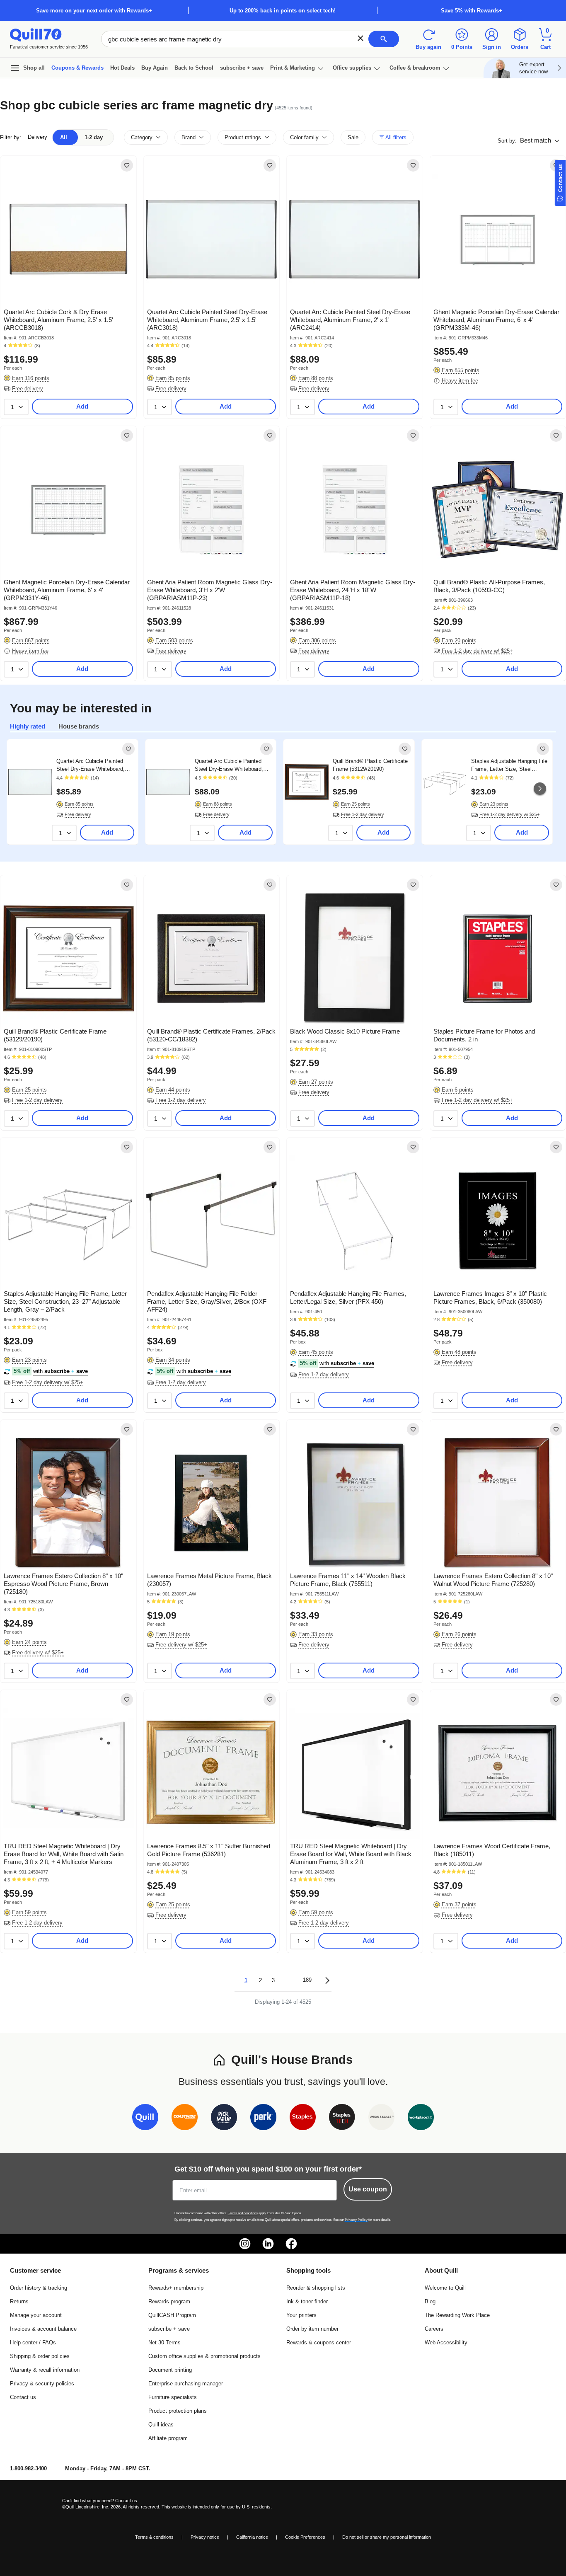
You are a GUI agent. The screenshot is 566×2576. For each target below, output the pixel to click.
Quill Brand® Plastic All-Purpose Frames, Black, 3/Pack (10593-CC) (489, 586)
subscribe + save (242, 68)
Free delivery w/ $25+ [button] (38, 1652)
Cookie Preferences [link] (305, 2537)
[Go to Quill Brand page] (145, 2119)
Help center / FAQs (33, 2342)
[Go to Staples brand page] (303, 2119)
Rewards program (169, 2301)
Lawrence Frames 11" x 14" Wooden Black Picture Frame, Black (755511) (348, 1580)
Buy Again (155, 68)
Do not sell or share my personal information (387, 2537)
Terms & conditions (154, 2537)
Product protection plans (178, 2411)
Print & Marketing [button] (293, 68)
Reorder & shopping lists (316, 2288)
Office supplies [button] (352, 68)
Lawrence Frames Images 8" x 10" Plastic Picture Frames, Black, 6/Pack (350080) (490, 1298)
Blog (430, 2301)
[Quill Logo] (36, 34)
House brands (79, 726)
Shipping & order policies (40, 2356)
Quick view (65, 279)
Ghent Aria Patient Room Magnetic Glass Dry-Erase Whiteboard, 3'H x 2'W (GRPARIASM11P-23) (210, 590)
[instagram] (245, 2244)
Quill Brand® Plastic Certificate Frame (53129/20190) (370, 765)
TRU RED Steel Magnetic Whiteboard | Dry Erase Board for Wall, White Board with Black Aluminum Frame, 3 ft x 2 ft (351, 1854)
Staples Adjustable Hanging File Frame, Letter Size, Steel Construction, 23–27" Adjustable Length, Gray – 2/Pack (509, 765)
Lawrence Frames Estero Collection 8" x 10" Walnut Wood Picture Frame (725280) (493, 1580)
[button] (360, 38)
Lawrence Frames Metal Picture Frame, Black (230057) (209, 1580)
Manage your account (36, 2315)
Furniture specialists (173, 2397)
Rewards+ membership (176, 2288)
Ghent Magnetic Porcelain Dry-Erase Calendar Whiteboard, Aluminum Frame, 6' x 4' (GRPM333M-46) (496, 320)
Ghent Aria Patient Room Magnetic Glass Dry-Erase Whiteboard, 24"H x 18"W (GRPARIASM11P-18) (353, 590)
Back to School (194, 68)
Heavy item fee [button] (460, 381)
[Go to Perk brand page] (263, 2119)
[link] (127, 165)
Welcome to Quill (445, 2288)
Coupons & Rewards (77, 68)
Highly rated (28, 726)
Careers (434, 2329)
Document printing (170, 2370)
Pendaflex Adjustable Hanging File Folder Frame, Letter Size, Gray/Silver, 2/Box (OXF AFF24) (207, 1301)
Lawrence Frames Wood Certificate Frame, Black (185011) (492, 1850)
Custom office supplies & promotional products (204, 2356)
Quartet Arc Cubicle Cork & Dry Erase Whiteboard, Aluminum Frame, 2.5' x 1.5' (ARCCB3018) (58, 320)
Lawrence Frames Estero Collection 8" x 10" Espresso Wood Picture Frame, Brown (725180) (63, 1584)
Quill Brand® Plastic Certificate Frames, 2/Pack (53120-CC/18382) (211, 1035)
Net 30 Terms (164, 2342)
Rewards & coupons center (319, 2342)
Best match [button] (536, 140)
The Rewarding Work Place (457, 2315)
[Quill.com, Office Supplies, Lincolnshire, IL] (33, 2504)
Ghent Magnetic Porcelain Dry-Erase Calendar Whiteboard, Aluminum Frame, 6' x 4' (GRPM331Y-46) (67, 590)
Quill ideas (161, 2425)
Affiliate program (168, 2438)
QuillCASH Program (172, 2315)
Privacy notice (205, 2537)
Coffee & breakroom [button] (415, 68)
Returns (19, 2301)
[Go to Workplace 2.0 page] (421, 2119)
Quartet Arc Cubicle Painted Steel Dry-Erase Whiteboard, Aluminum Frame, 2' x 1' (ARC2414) (350, 320)
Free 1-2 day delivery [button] (363, 814)
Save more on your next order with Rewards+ (94, 11)
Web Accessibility (446, 2342)
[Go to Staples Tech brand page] (342, 2119)
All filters (395, 137)
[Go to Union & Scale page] (381, 2119)
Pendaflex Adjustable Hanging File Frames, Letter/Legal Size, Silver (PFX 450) (348, 1298)
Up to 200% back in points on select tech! (283, 11)
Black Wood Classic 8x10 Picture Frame (345, 1031)
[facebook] (291, 2244)
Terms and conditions (243, 2213)
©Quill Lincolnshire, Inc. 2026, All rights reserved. (111, 2507)
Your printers (301, 2315)
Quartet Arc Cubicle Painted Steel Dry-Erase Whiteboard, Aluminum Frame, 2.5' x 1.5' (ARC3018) (207, 320)
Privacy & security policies (42, 2384)
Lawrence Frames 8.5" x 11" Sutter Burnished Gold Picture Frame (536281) (209, 1850)
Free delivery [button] (28, 389)
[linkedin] (268, 2244)
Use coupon (368, 2189)
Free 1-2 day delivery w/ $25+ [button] (477, 651)
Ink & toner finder (307, 2301)
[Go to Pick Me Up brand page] (224, 2119)
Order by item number (312, 2329)
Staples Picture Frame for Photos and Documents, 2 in (484, 1035)
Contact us (23, 2397)
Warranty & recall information (45, 2370)
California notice (252, 2537)
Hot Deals (122, 68)
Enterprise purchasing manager (186, 2384)
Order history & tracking (39, 2288)
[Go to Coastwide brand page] (185, 2119)
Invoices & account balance (43, 2329)
